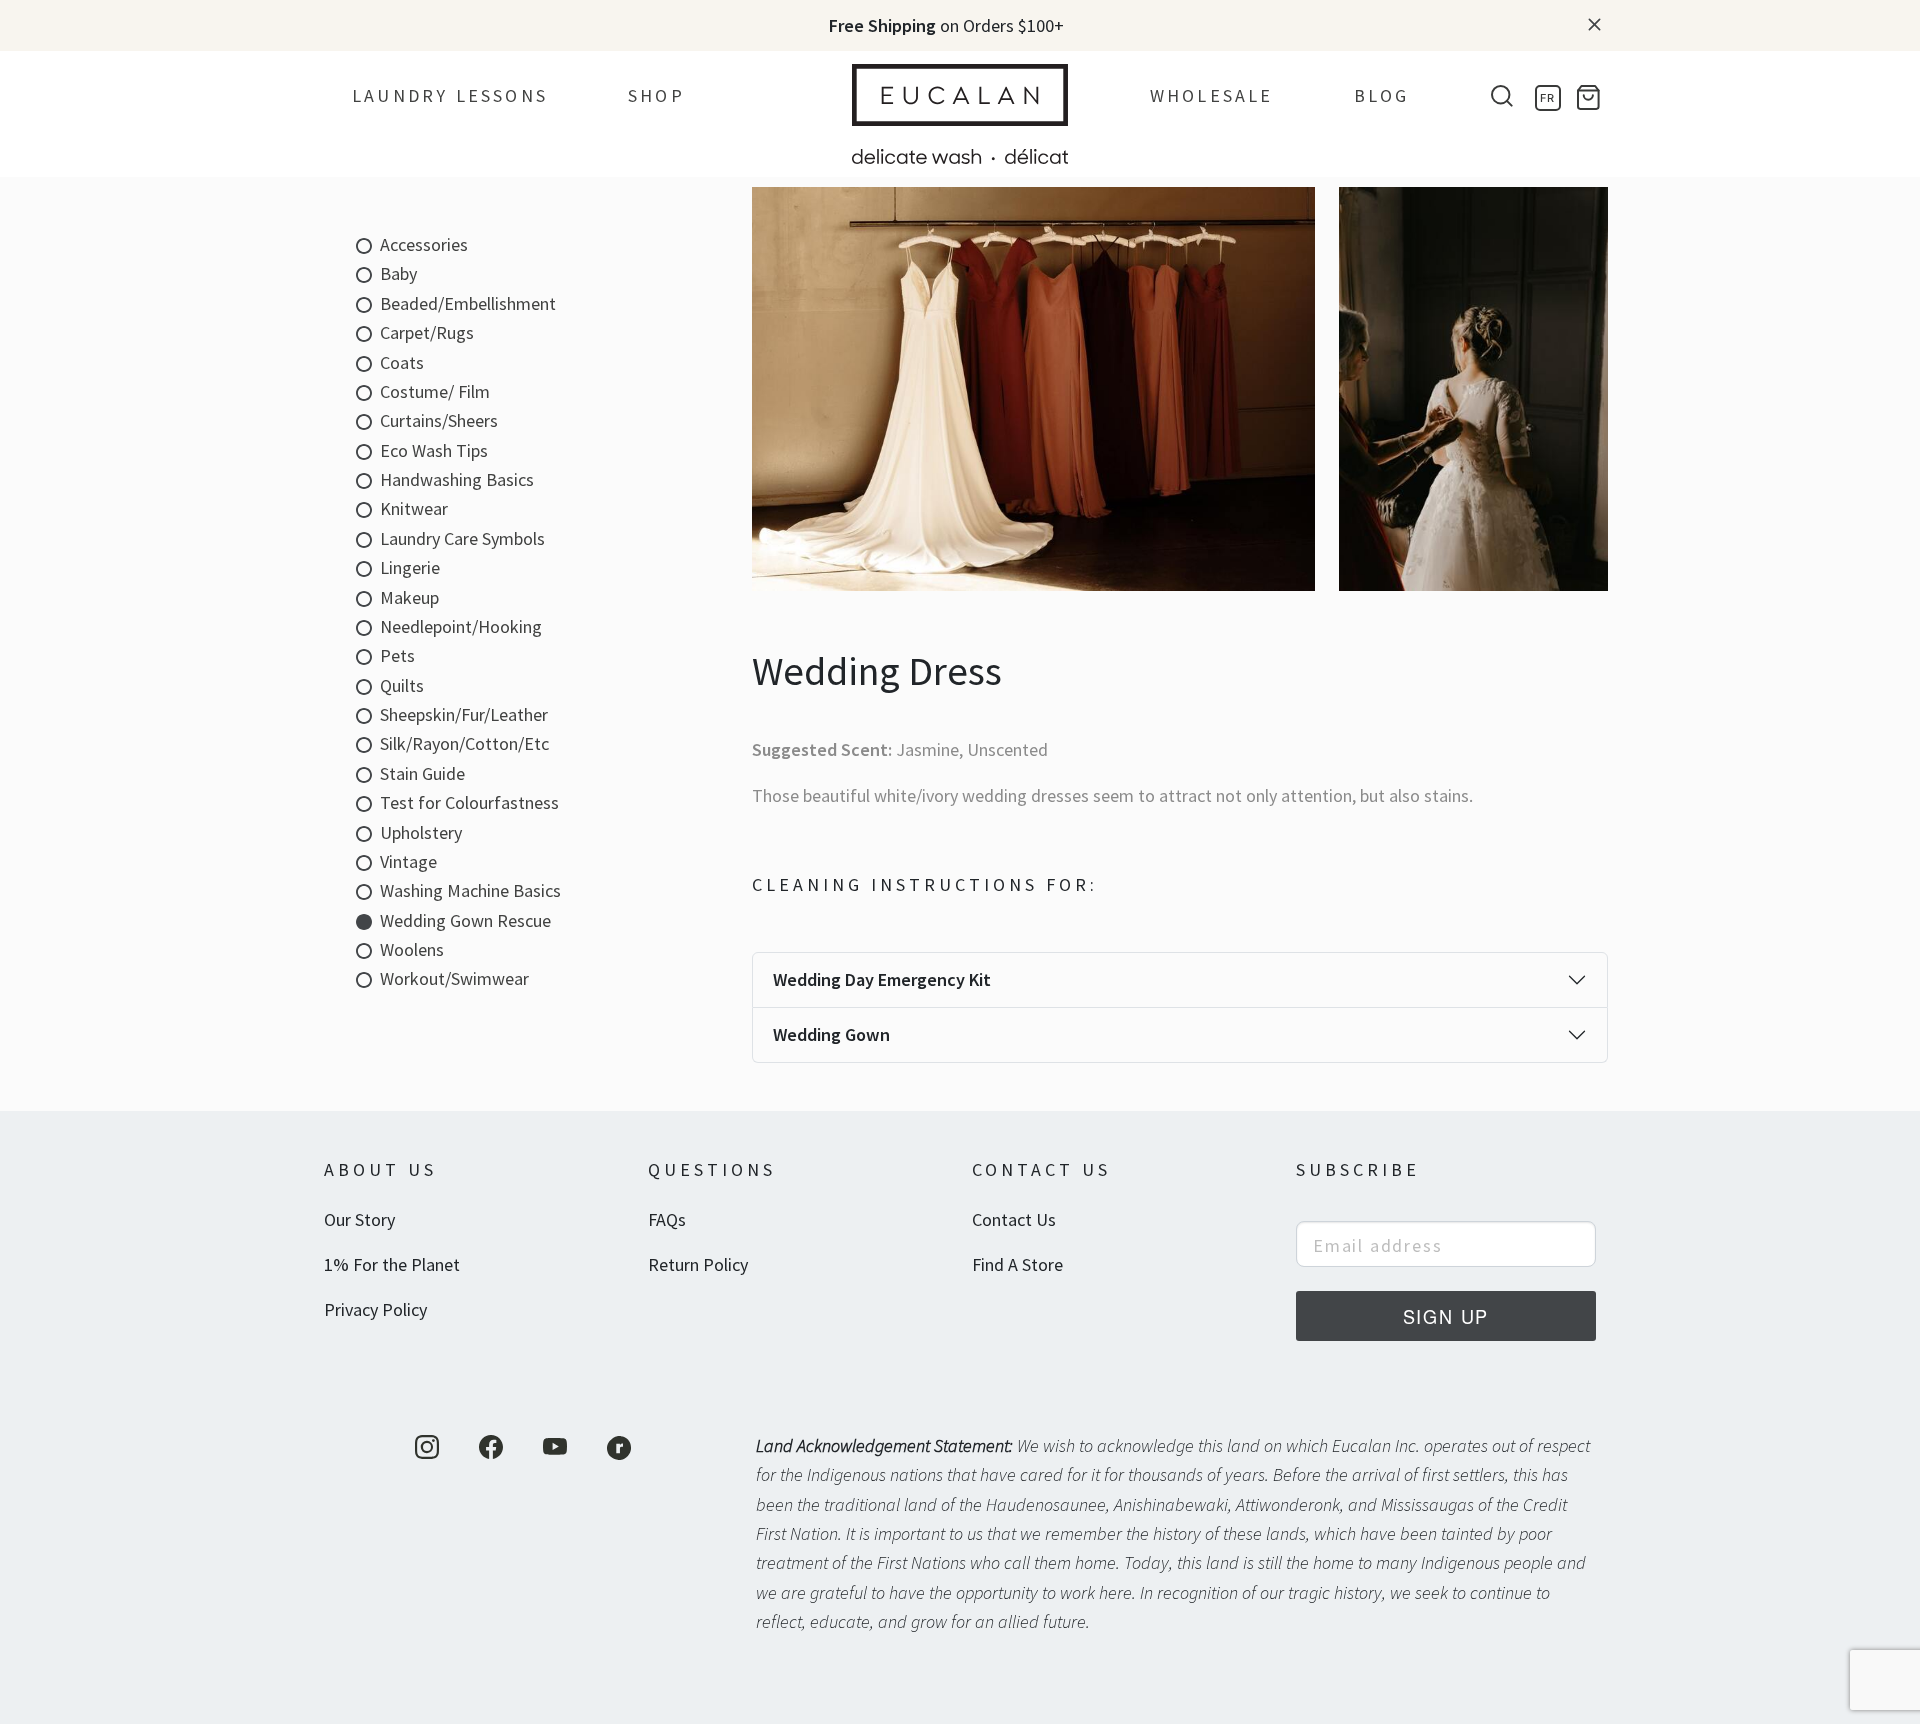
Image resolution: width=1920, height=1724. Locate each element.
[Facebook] (491, 1447)
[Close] (1594, 24)
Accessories (424, 244)
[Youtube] (555, 1447)
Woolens (412, 949)
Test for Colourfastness (469, 802)
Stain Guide (422, 773)
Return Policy (698, 1264)
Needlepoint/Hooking (461, 626)
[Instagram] (427, 1447)
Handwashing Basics (457, 479)
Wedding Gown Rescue (465, 920)
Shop (656, 95)
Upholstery (421, 832)
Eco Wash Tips (434, 450)
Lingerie (410, 567)
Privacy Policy (375, 1309)
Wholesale (1212, 95)
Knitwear (414, 508)
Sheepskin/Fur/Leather (464, 714)
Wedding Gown (831, 1034)
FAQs (667, 1219)
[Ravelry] (619, 1447)
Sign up (1446, 1316)
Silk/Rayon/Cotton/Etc (464, 743)
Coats (402, 362)
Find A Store (1017, 1264)
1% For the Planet (392, 1264)
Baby (398, 273)
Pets (397, 655)
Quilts (402, 685)
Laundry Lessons (450, 95)
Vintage (408, 861)
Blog (1382, 95)
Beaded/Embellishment (468, 303)
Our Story (359, 1219)
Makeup (409, 597)
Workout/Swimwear (454, 978)
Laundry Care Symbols (462, 538)
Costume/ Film (435, 391)
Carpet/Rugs (427, 332)
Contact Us (1014, 1219)
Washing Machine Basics (470, 890)
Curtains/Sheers (439, 420)
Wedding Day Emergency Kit (882, 979)
